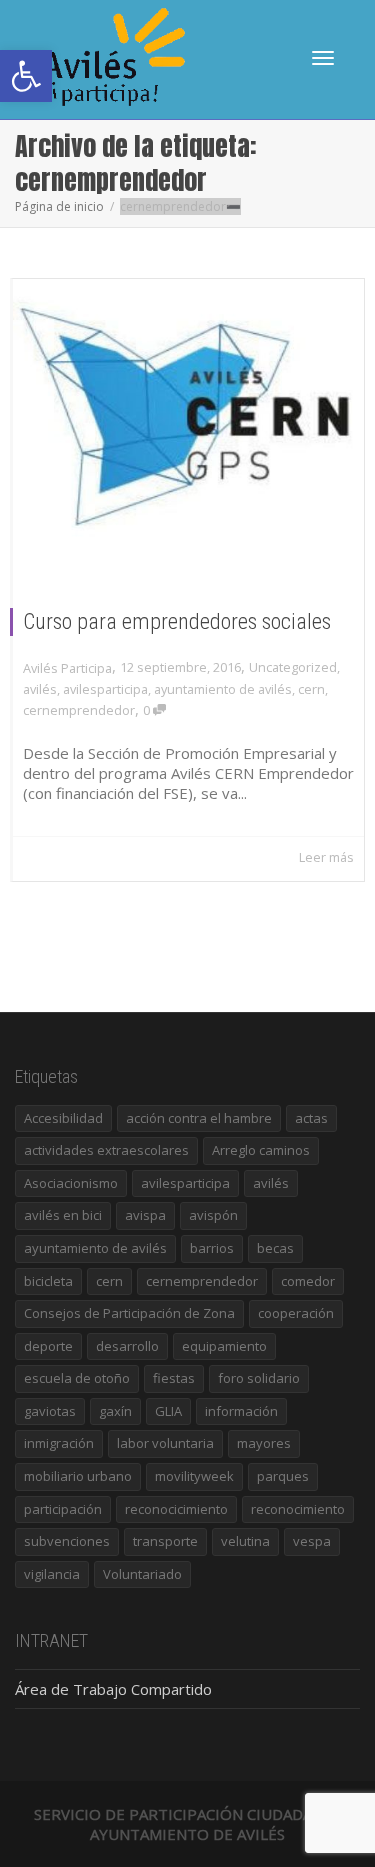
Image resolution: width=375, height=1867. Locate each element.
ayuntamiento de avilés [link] (223, 689)
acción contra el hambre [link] (199, 1118)
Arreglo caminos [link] (261, 1150)
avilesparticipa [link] (105, 689)
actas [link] (311, 1118)
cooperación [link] (296, 1313)
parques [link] (283, 1476)
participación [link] (63, 1509)
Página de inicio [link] (59, 206)
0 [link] (148, 710)
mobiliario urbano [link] (78, 1476)
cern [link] (311, 689)
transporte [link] (165, 1541)
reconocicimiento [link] (176, 1509)
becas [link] (275, 1248)
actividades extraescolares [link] (106, 1150)
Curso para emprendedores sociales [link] (177, 621)
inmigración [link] (59, 1443)
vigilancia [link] (52, 1574)
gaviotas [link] (50, 1411)
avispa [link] (145, 1215)
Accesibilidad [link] (63, 1118)
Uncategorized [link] (293, 667)
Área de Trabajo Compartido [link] (113, 1689)
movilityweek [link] (194, 1476)
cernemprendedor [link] (79, 710)
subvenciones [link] (67, 1541)
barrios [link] (212, 1248)
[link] (26, 76)
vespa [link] (312, 1541)
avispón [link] (213, 1215)
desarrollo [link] (127, 1346)
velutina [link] (245, 1541)
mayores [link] (264, 1443)
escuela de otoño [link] (77, 1378)
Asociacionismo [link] (71, 1183)
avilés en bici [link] (63, 1215)
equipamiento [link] (224, 1346)
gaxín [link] (115, 1411)
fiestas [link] (174, 1378)
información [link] (241, 1411)
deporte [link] (48, 1346)
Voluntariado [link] (142, 1574)
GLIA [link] (168, 1411)
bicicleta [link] (48, 1281)
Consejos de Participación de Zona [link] (129, 1313)
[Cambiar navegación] (323, 58)
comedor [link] (308, 1281)
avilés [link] (40, 689)
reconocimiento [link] (298, 1509)
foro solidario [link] (259, 1378)
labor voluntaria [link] (165, 1443)
